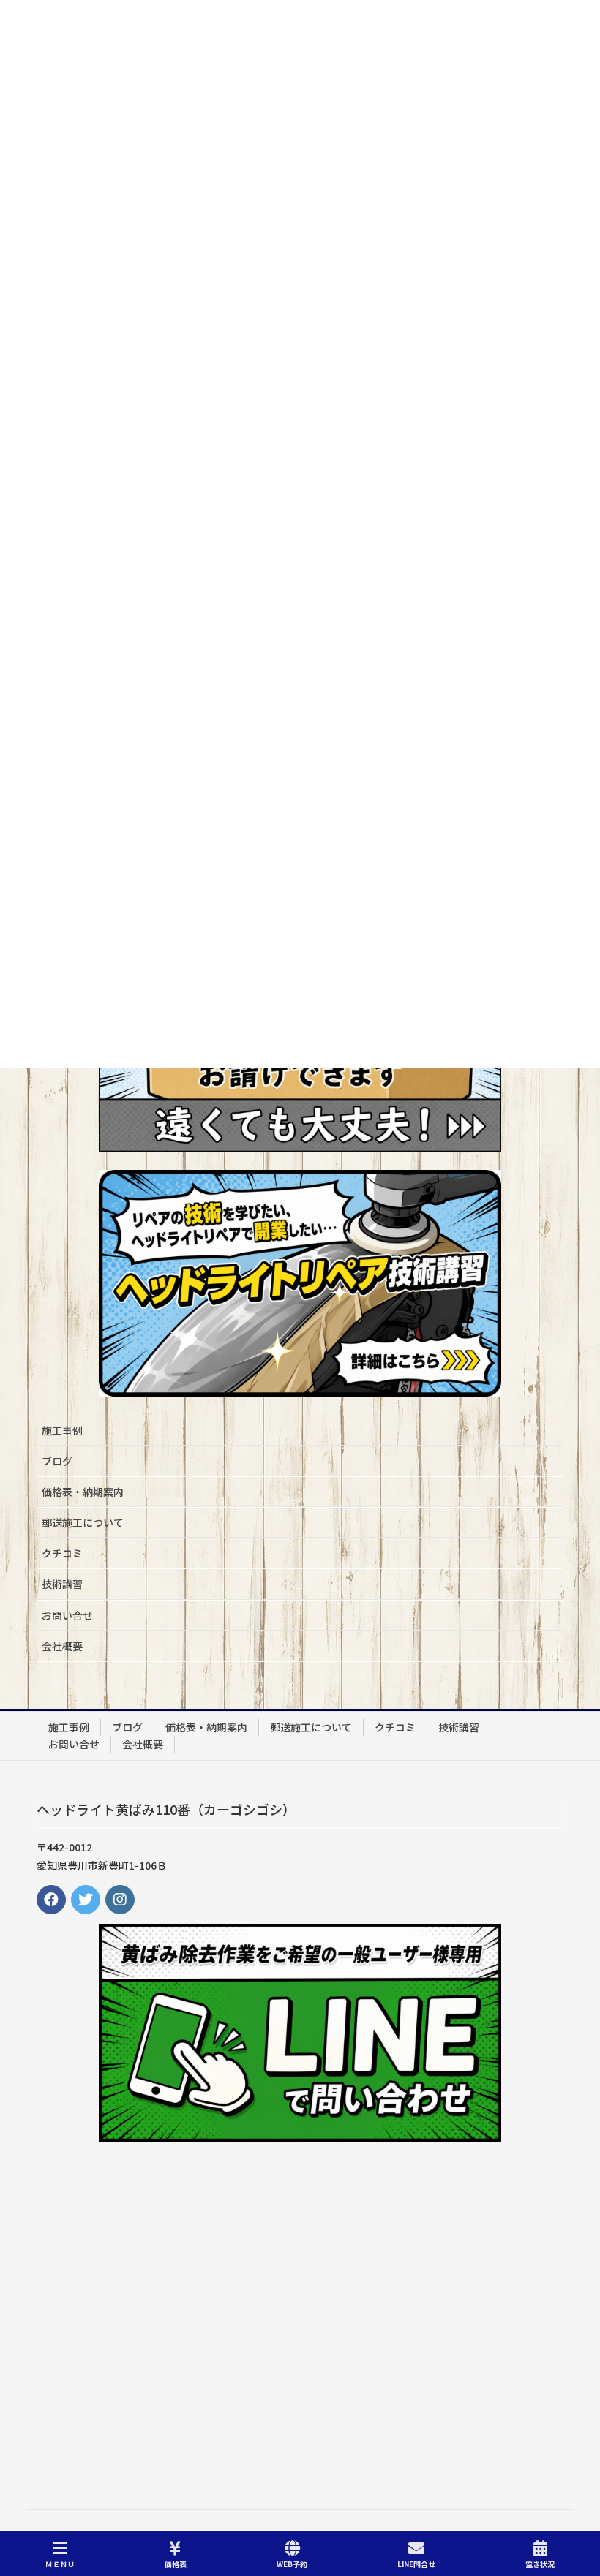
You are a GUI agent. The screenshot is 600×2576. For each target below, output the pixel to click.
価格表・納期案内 (83, 1492)
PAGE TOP (575, 2509)
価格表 (176, 2564)
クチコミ (62, 1553)
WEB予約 (292, 2564)
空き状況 (540, 2564)
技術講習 (62, 1584)
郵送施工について (83, 1522)
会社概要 (62, 1646)
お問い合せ (67, 1615)
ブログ (57, 1461)
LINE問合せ (416, 2564)
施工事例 (62, 1430)
